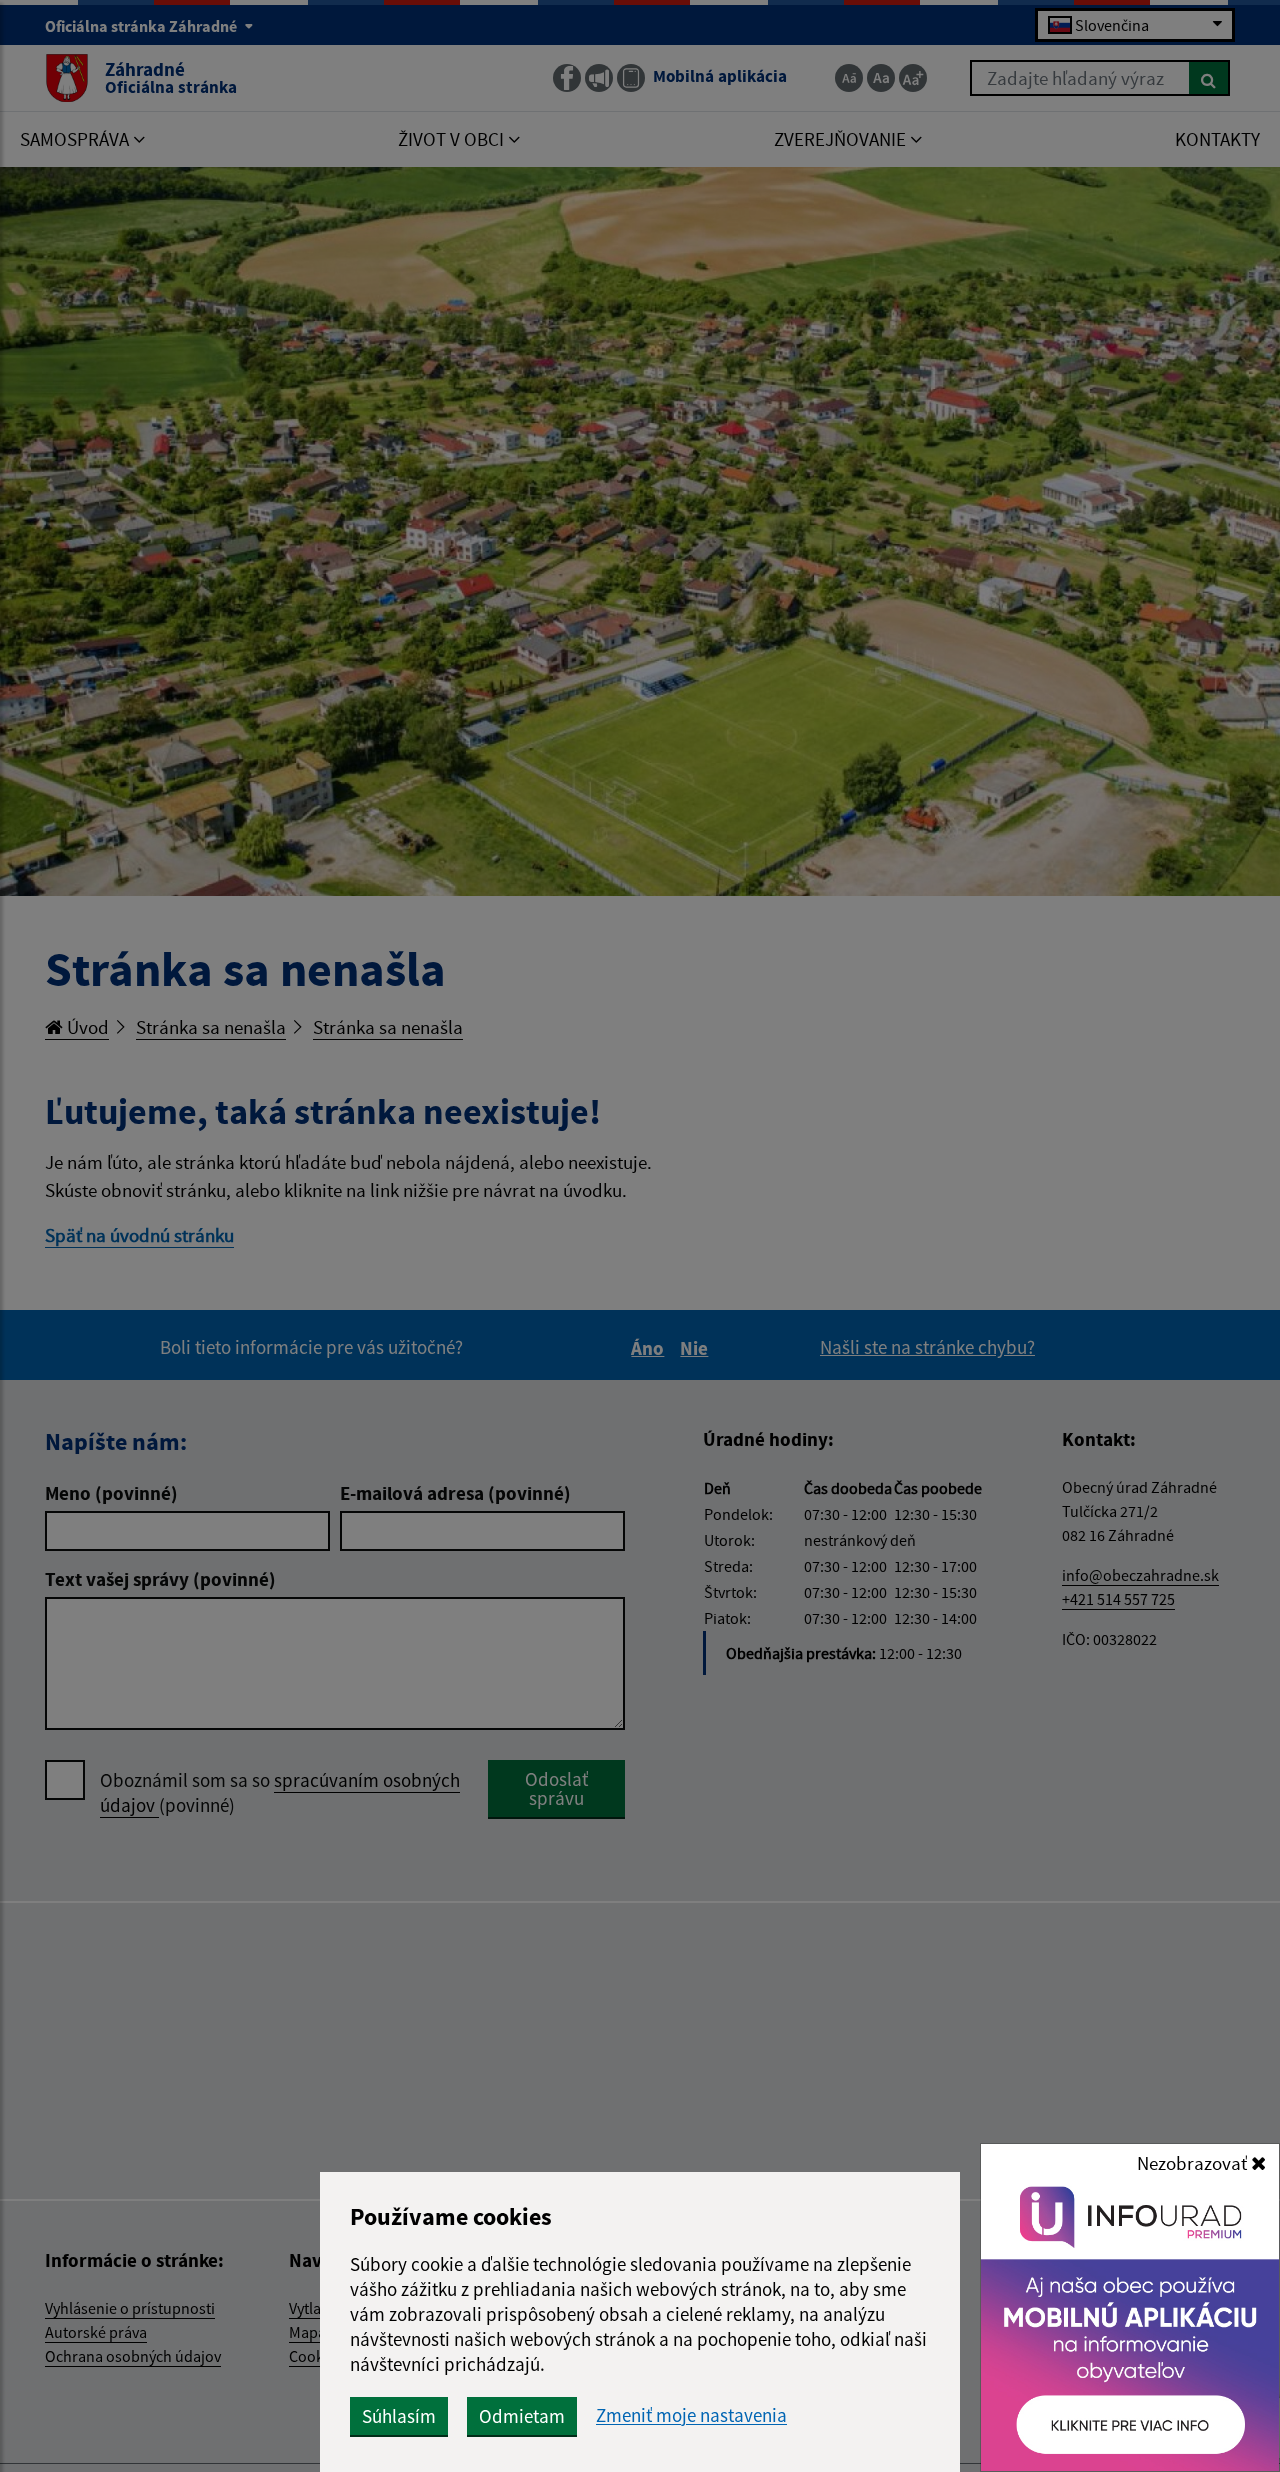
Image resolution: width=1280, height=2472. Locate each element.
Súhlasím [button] (399, 2416)
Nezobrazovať (1194, 2163)
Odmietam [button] (522, 2416)
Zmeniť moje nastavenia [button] (691, 2415)
